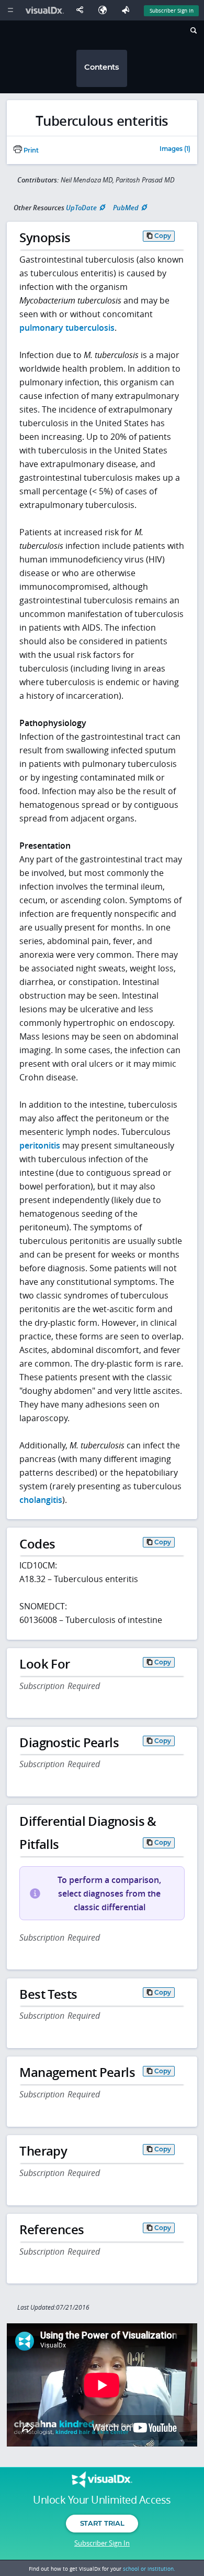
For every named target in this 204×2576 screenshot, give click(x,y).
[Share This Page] (82, 10)
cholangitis (41, 1500)
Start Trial (102, 2523)
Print (30, 150)
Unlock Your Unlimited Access (102, 2500)
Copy (163, 236)
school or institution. (149, 2569)
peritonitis (40, 1145)
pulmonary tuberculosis (67, 328)
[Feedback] (128, 10)
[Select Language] (105, 10)
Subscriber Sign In (172, 10)
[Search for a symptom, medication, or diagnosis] (193, 32)
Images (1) (175, 149)
